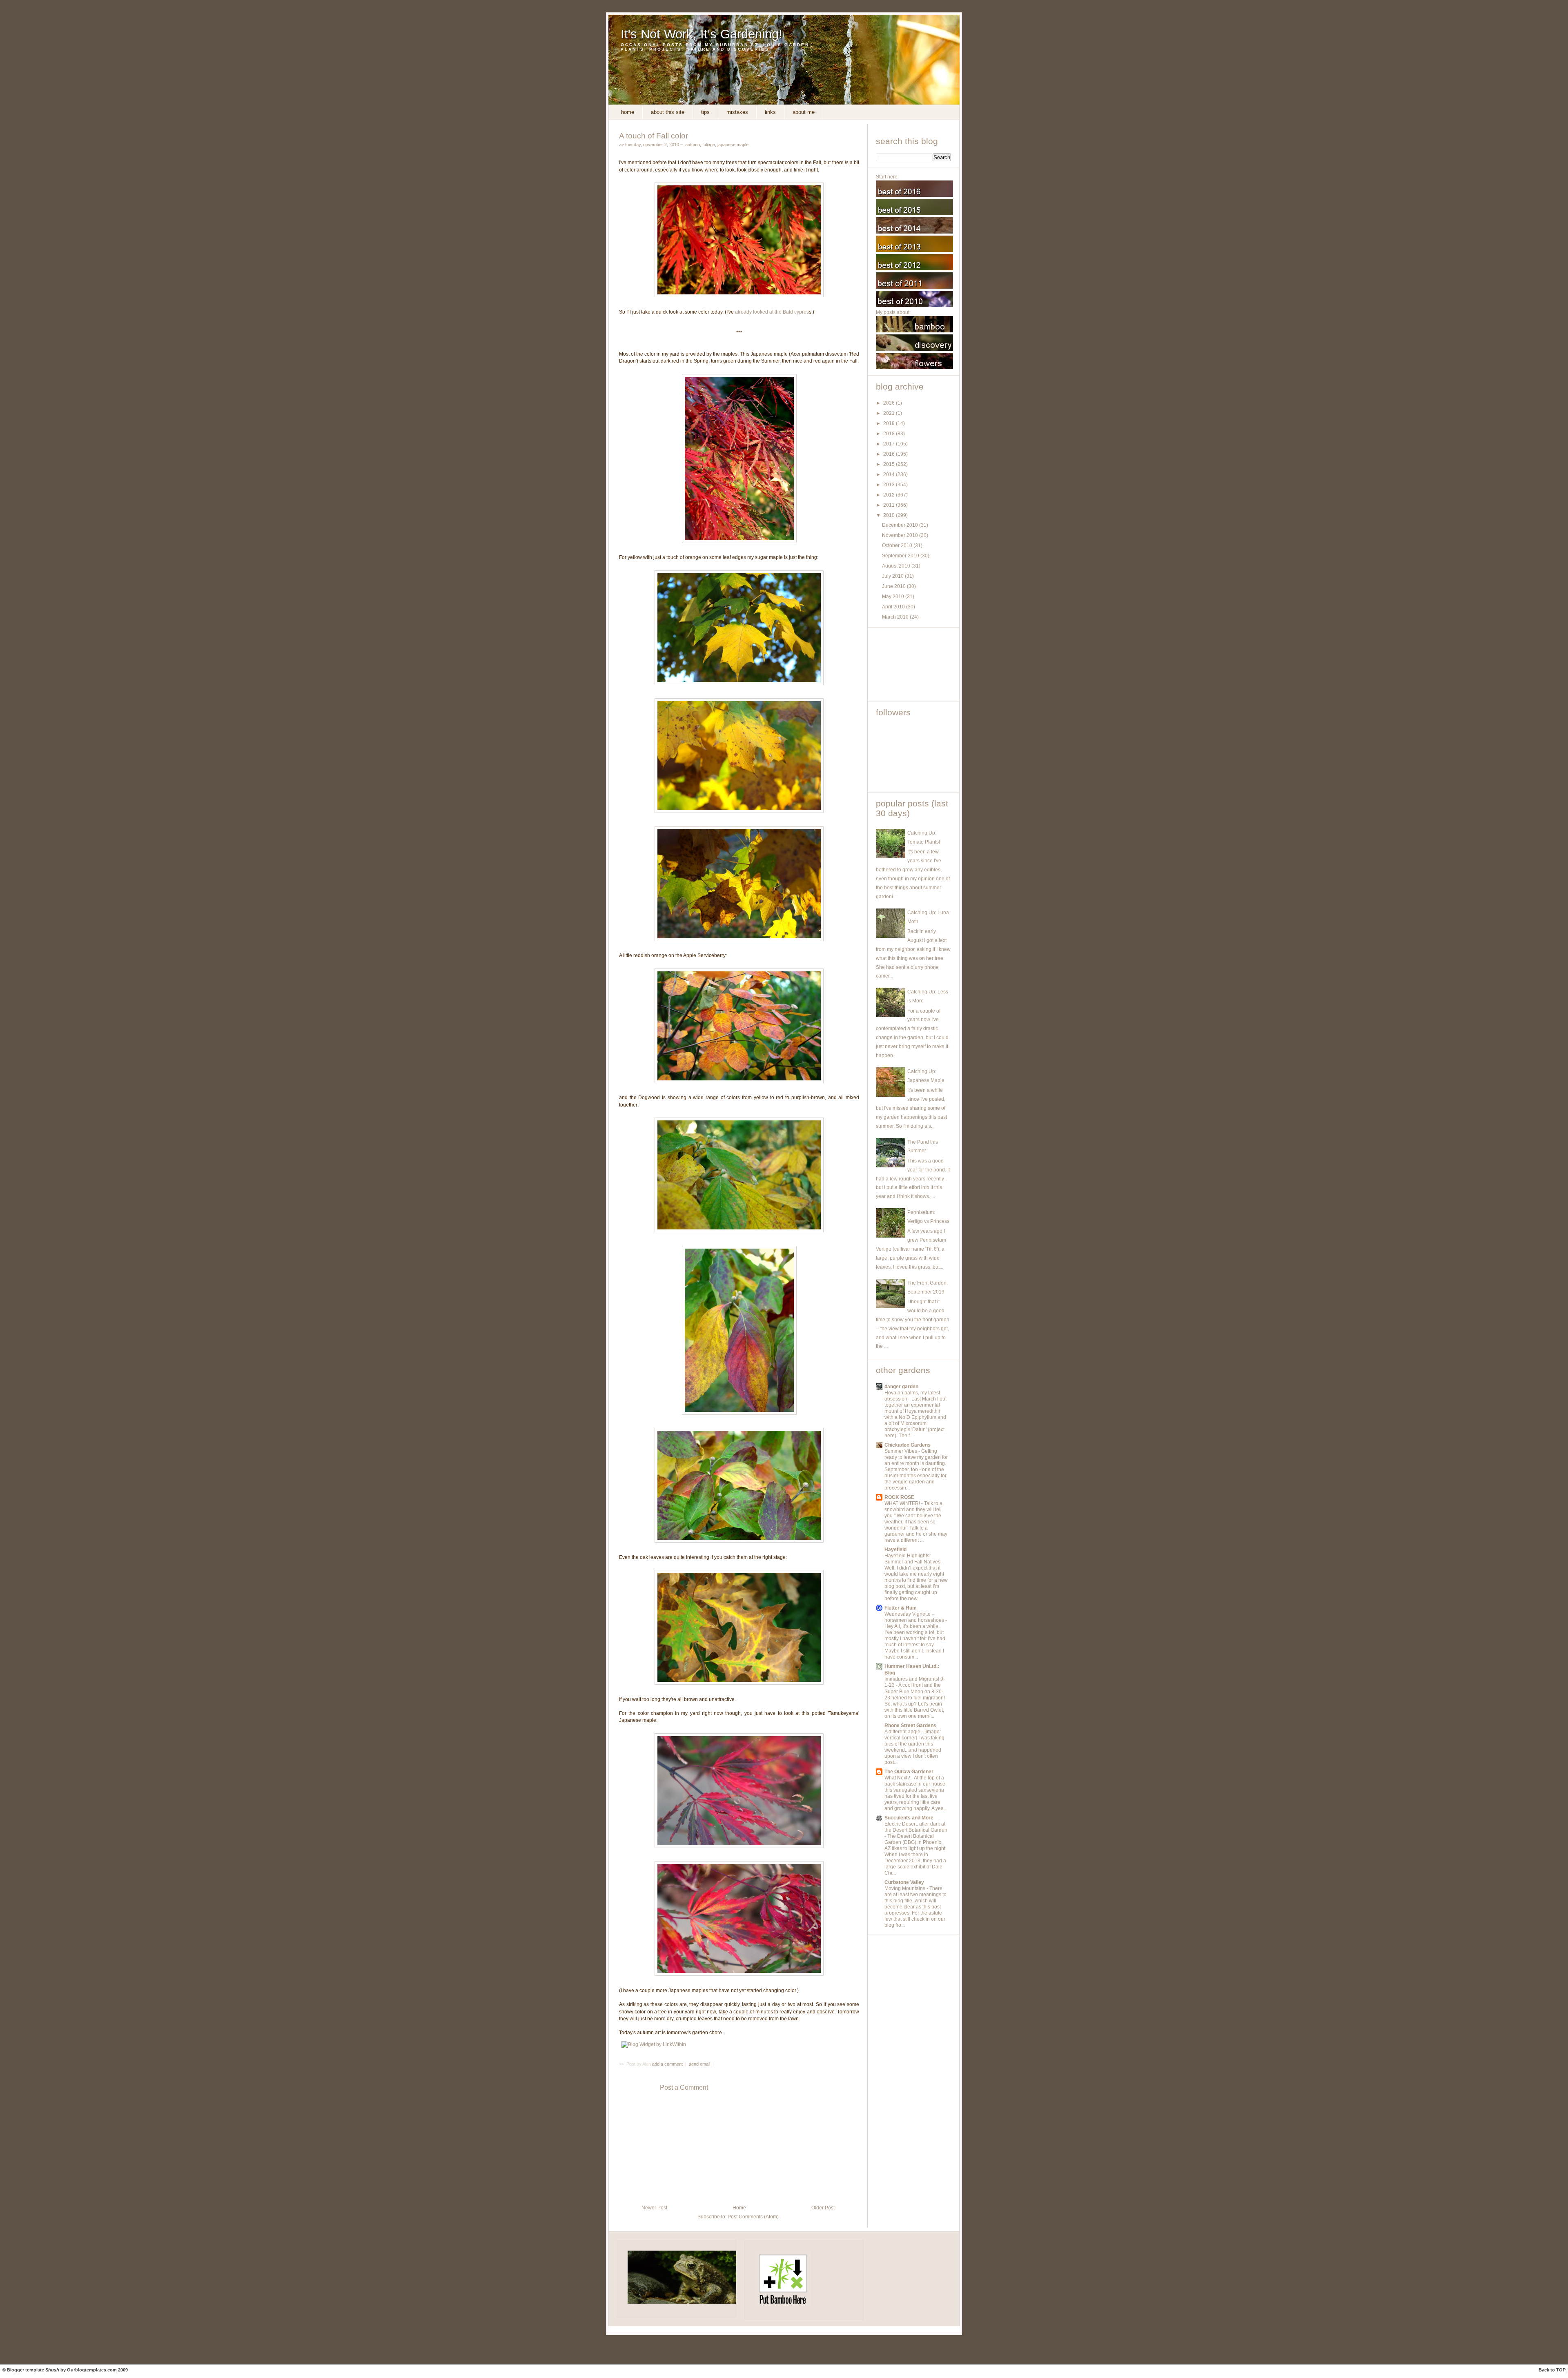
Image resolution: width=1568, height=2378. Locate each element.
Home (628, 112)
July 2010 (893, 576)
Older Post (823, 2208)
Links (770, 112)
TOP (1561, 2370)
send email (699, 2064)
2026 (890, 403)
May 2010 (894, 597)
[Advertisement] (913, 664)
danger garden (901, 1387)
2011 (890, 505)
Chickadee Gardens (908, 1445)
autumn (693, 145)
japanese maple (733, 145)
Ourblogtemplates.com (92, 2370)
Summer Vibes (901, 1451)
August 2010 (897, 566)
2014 (890, 474)
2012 (890, 495)
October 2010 (898, 546)
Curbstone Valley (904, 1882)
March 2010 (896, 617)
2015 (890, 464)
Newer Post (654, 2208)
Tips (705, 112)
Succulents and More (909, 1818)
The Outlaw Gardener (909, 1772)
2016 (890, 454)
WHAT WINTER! (903, 1503)
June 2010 (894, 586)
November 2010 (901, 535)
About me (804, 112)
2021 (890, 413)
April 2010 (894, 607)
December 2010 (901, 525)
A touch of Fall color (654, 136)
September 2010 (901, 556)
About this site (668, 112)
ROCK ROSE (899, 1497)
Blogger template (26, 2370)
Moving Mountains (905, 1888)
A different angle (903, 1732)
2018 (890, 434)
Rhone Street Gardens (910, 1726)
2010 (890, 515)
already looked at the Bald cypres (772, 312)
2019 (890, 423)
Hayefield (895, 1550)
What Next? (898, 1778)
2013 (890, 485)
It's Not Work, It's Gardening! (702, 34)
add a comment (668, 2064)
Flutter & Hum (901, 1608)
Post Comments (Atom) (753, 2217)
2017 (890, 444)
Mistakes (737, 112)
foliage (709, 145)
